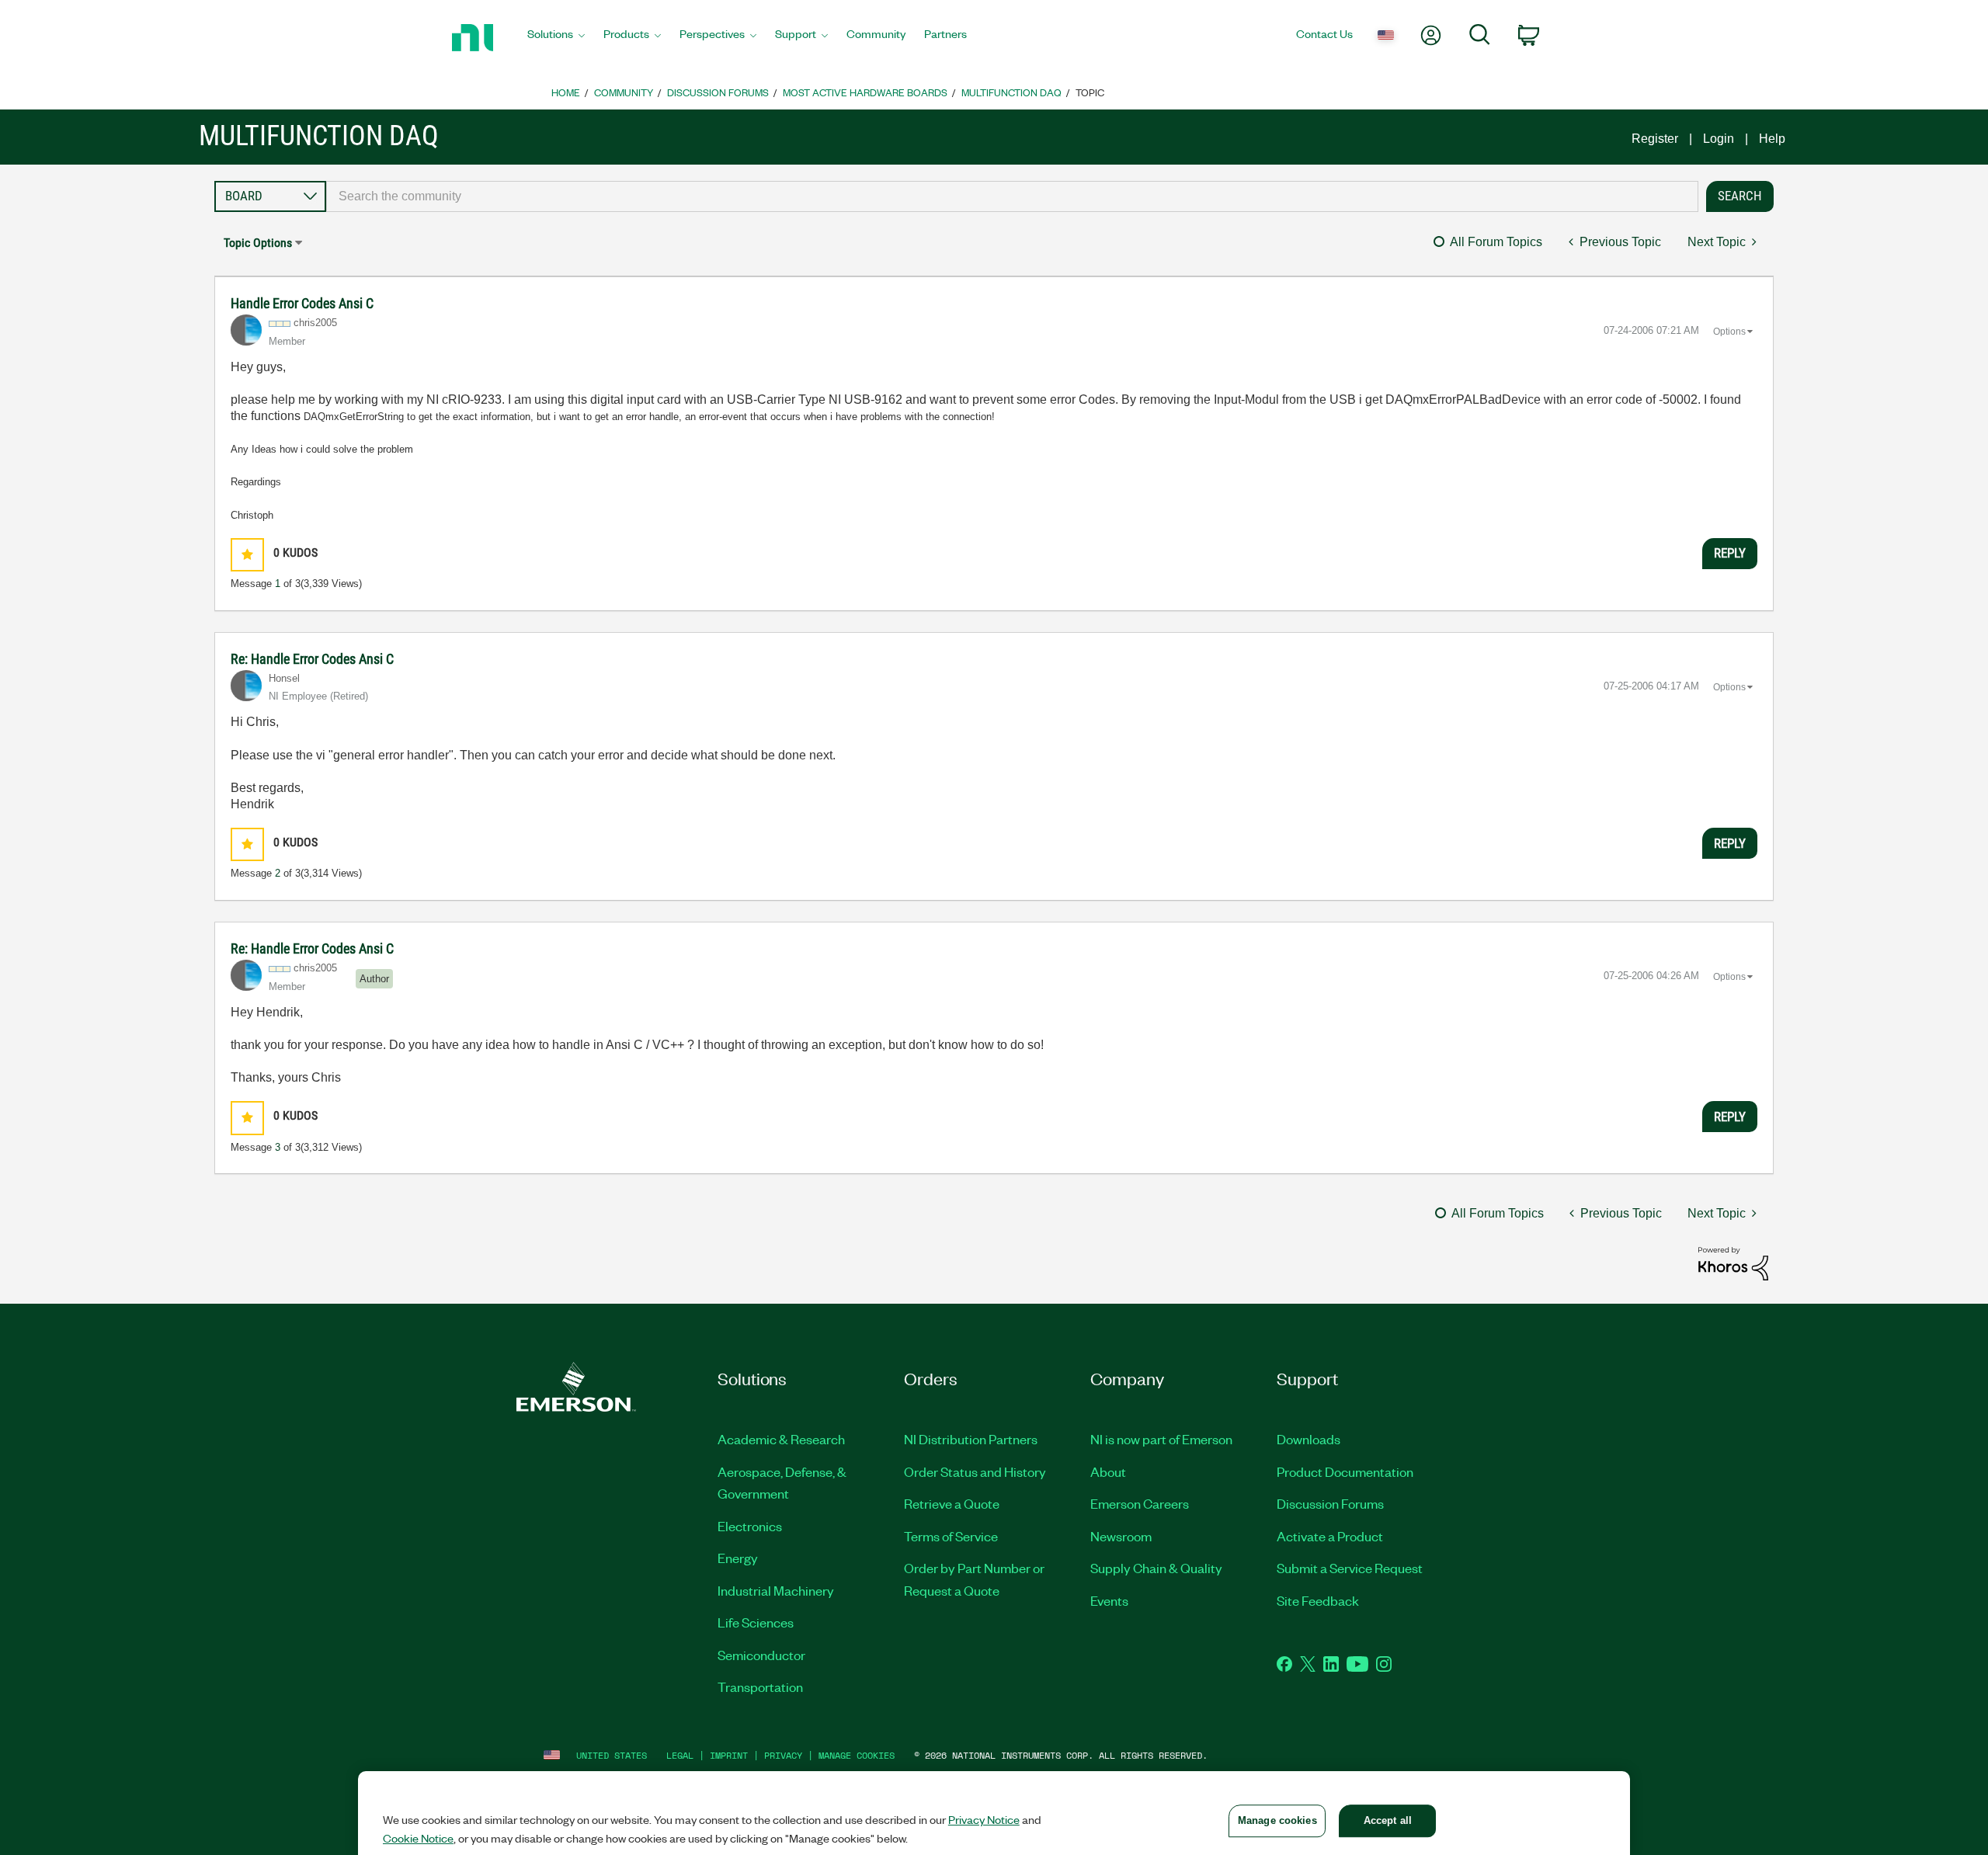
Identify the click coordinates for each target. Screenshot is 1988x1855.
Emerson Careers (1140, 1503)
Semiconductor (761, 1655)
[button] (247, 555)
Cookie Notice (418, 1838)
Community (624, 92)
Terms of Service (951, 1536)
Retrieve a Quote (952, 1503)
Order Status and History (975, 1471)
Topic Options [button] (258, 243)
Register (1655, 139)
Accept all (1388, 1820)
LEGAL (680, 1755)
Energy (738, 1558)
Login (1719, 139)
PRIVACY (783, 1755)
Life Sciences (756, 1622)
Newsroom (1121, 1536)
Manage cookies (857, 1755)
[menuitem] (556, 38)
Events (1109, 1600)
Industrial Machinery (776, 1590)
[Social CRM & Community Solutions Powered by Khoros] (1733, 1263)
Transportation (760, 1687)
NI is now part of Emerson (1161, 1439)
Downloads (1309, 1439)
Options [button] (1729, 332)
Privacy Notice (984, 1819)
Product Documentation (1345, 1471)
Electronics (750, 1526)
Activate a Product (1330, 1536)
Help (1772, 139)
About (1108, 1471)
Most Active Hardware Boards (865, 92)
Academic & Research (781, 1439)
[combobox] (1012, 196)
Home (566, 92)
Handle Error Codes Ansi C (302, 303)
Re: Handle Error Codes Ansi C (312, 659)
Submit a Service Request (1350, 1568)
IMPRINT (729, 1755)
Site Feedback (1318, 1600)
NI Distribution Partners (971, 1439)
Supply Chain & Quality (1156, 1568)
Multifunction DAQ (1011, 92)
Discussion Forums (718, 92)
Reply (1730, 553)
